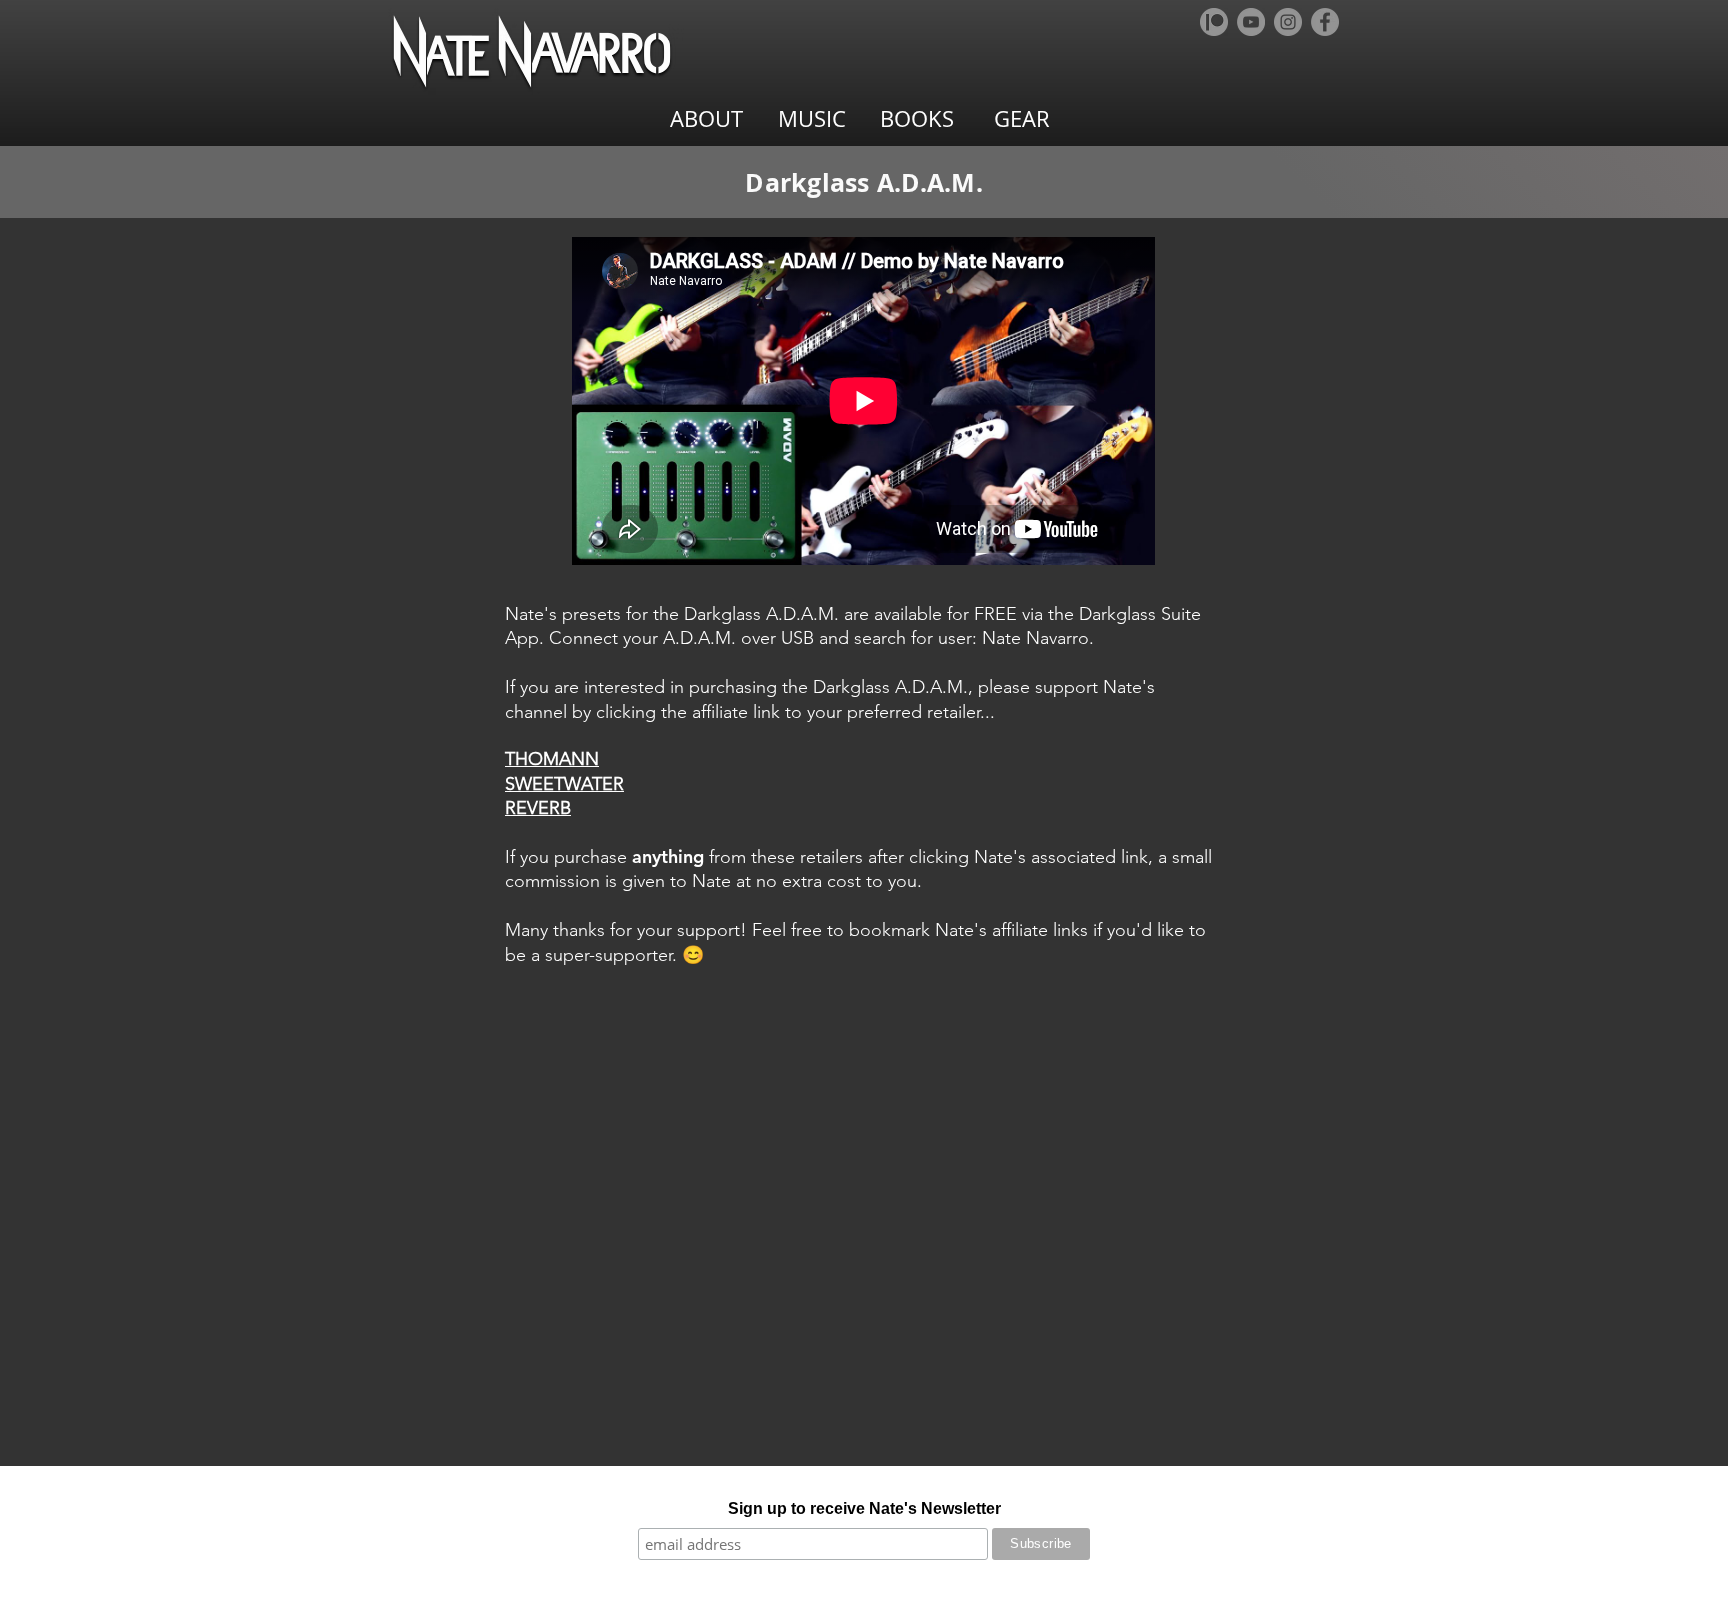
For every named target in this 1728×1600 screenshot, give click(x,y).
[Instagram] (1288, 22)
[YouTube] (1251, 22)
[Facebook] (1325, 22)
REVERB (538, 808)
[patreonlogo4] (1214, 22)
